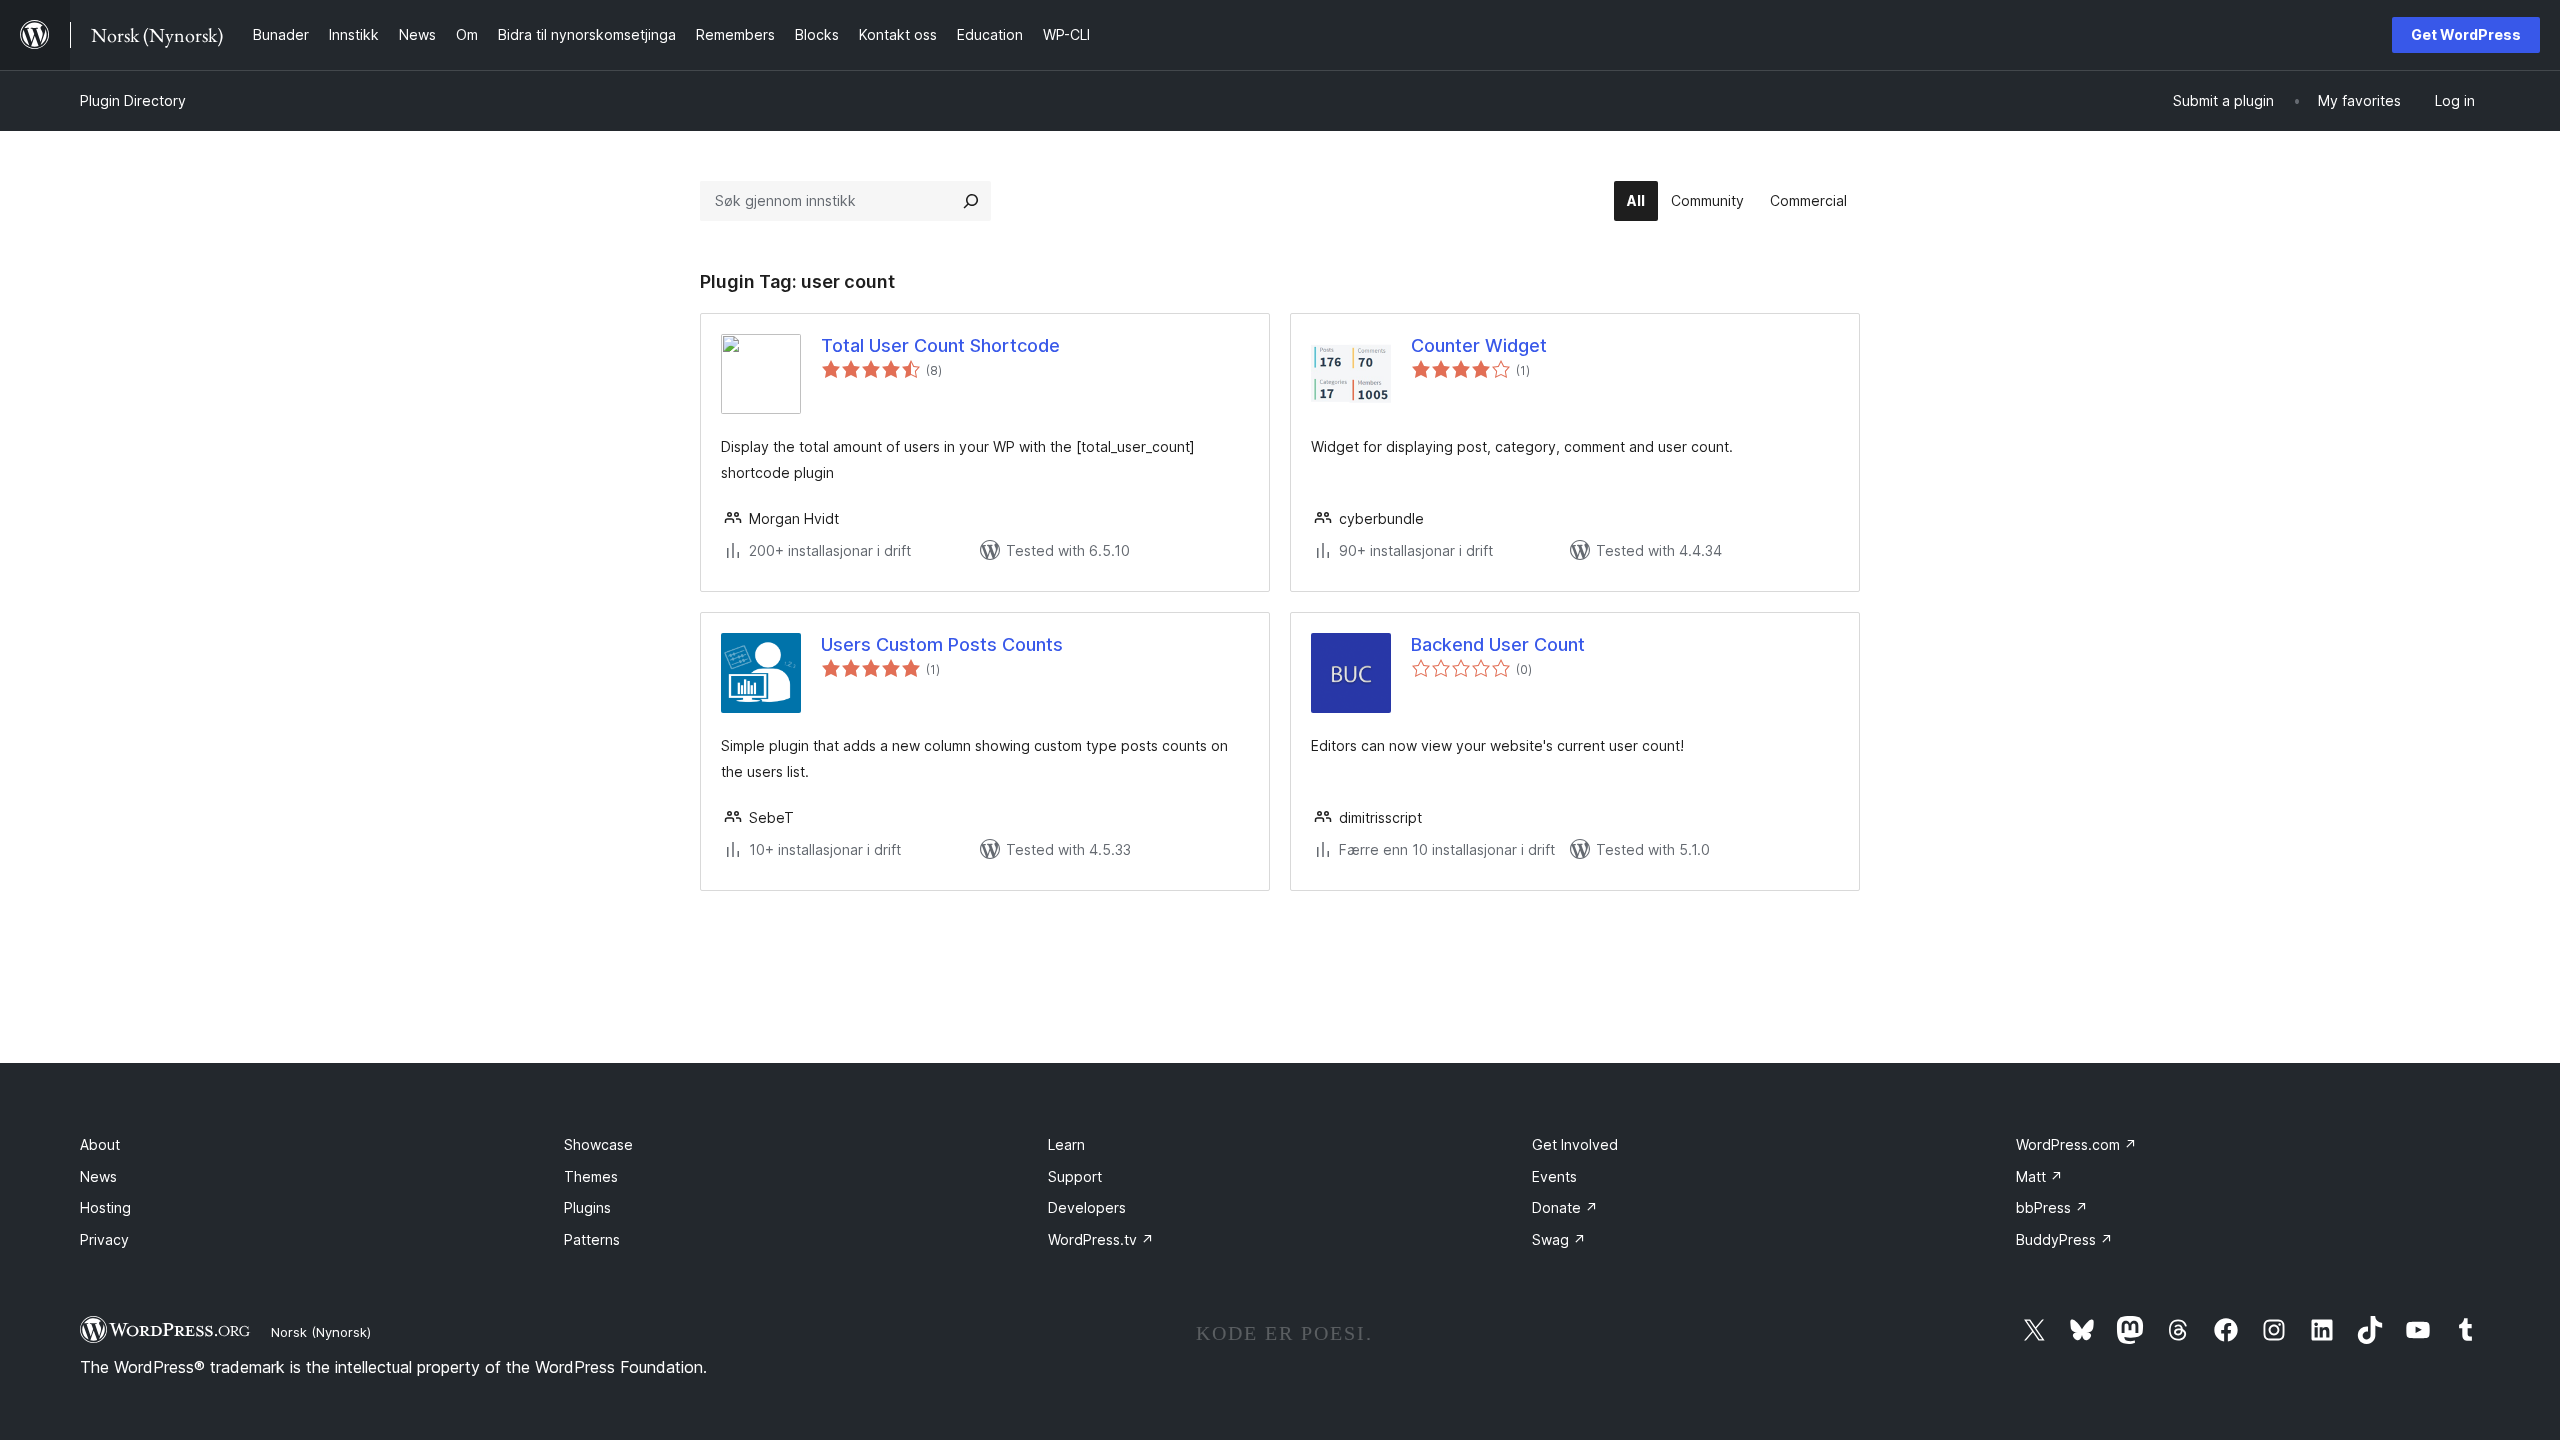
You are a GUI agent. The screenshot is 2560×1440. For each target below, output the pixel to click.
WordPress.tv (1101, 1239)
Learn (1066, 1144)
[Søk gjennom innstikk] (971, 201)
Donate (1565, 1207)
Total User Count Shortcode (940, 345)
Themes (591, 1176)
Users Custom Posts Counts (942, 644)
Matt (2039, 1176)
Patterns (592, 1239)
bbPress (2052, 1207)
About (100, 1144)
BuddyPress (2064, 1239)
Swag (1559, 1239)
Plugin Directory (133, 100)
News (98, 1176)
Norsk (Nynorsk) (321, 1332)
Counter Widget (1479, 345)
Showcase (598, 1144)
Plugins (587, 1207)
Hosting (105, 1207)
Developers (1087, 1207)
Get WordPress (2466, 34)
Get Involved (1575, 1144)
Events (1554, 1176)
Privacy (104, 1239)
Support (1075, 1176)
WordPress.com (2076, 1144)
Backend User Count (1498, 644)
